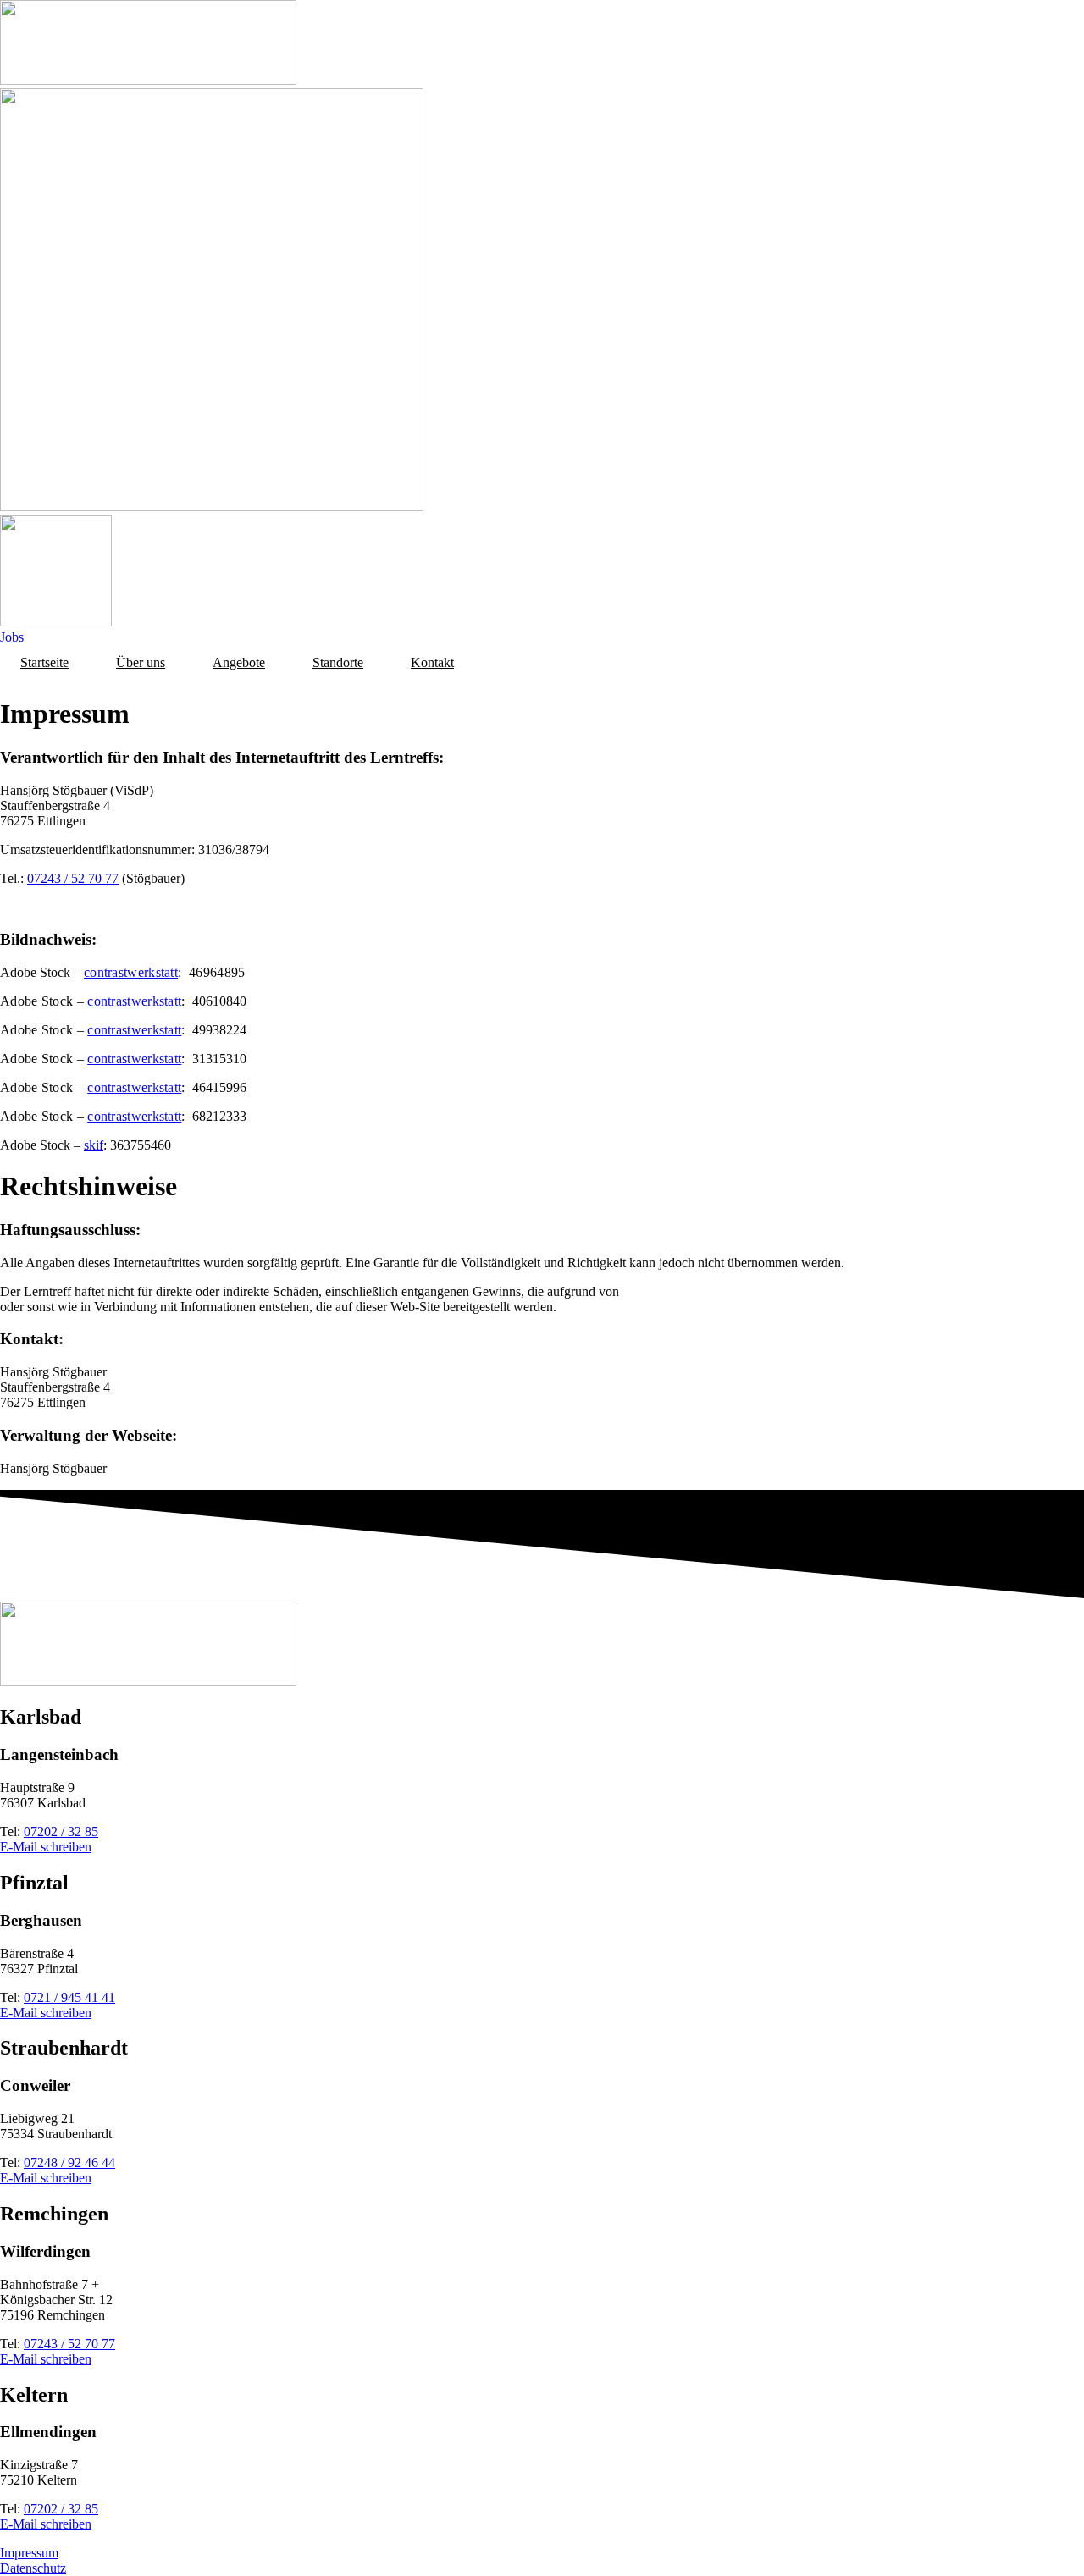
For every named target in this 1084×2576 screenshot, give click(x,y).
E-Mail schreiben (46, 1847)
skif (94, 1145)
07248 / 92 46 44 (69, 2162)
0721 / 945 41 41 (69, 1997)
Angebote (239, 662)
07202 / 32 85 (61, 1831)
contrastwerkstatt (131, 972)
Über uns (141, 662)
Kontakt (432, 662)
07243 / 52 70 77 (73, 878)
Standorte (338, 662)
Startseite (44, 662)
